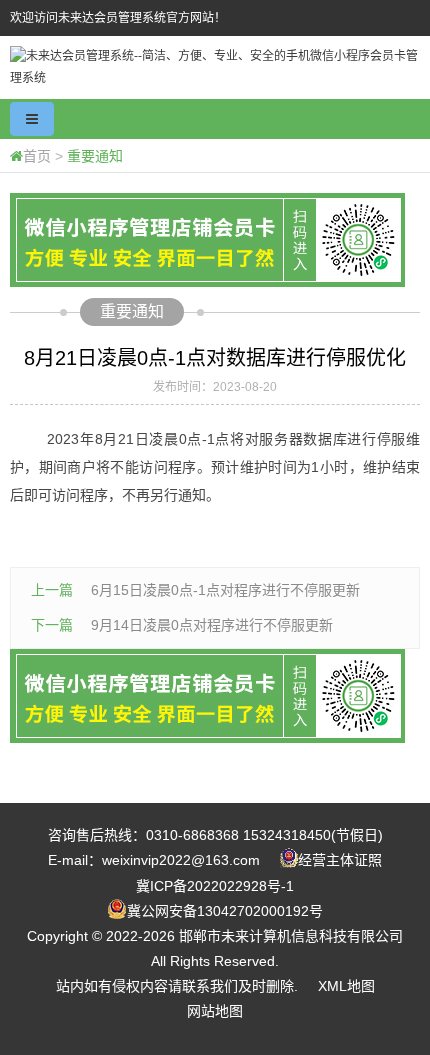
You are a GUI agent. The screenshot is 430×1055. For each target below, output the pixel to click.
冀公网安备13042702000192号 (225, 911)
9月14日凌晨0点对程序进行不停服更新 (212, 625)
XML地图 (346, 986)
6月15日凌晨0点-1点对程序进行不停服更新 (225, 590)
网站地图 (215, 1011)
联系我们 (210, 986)
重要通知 (95, 156)
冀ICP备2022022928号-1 (215, 886)
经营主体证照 (340, 860)
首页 (37, 156)
